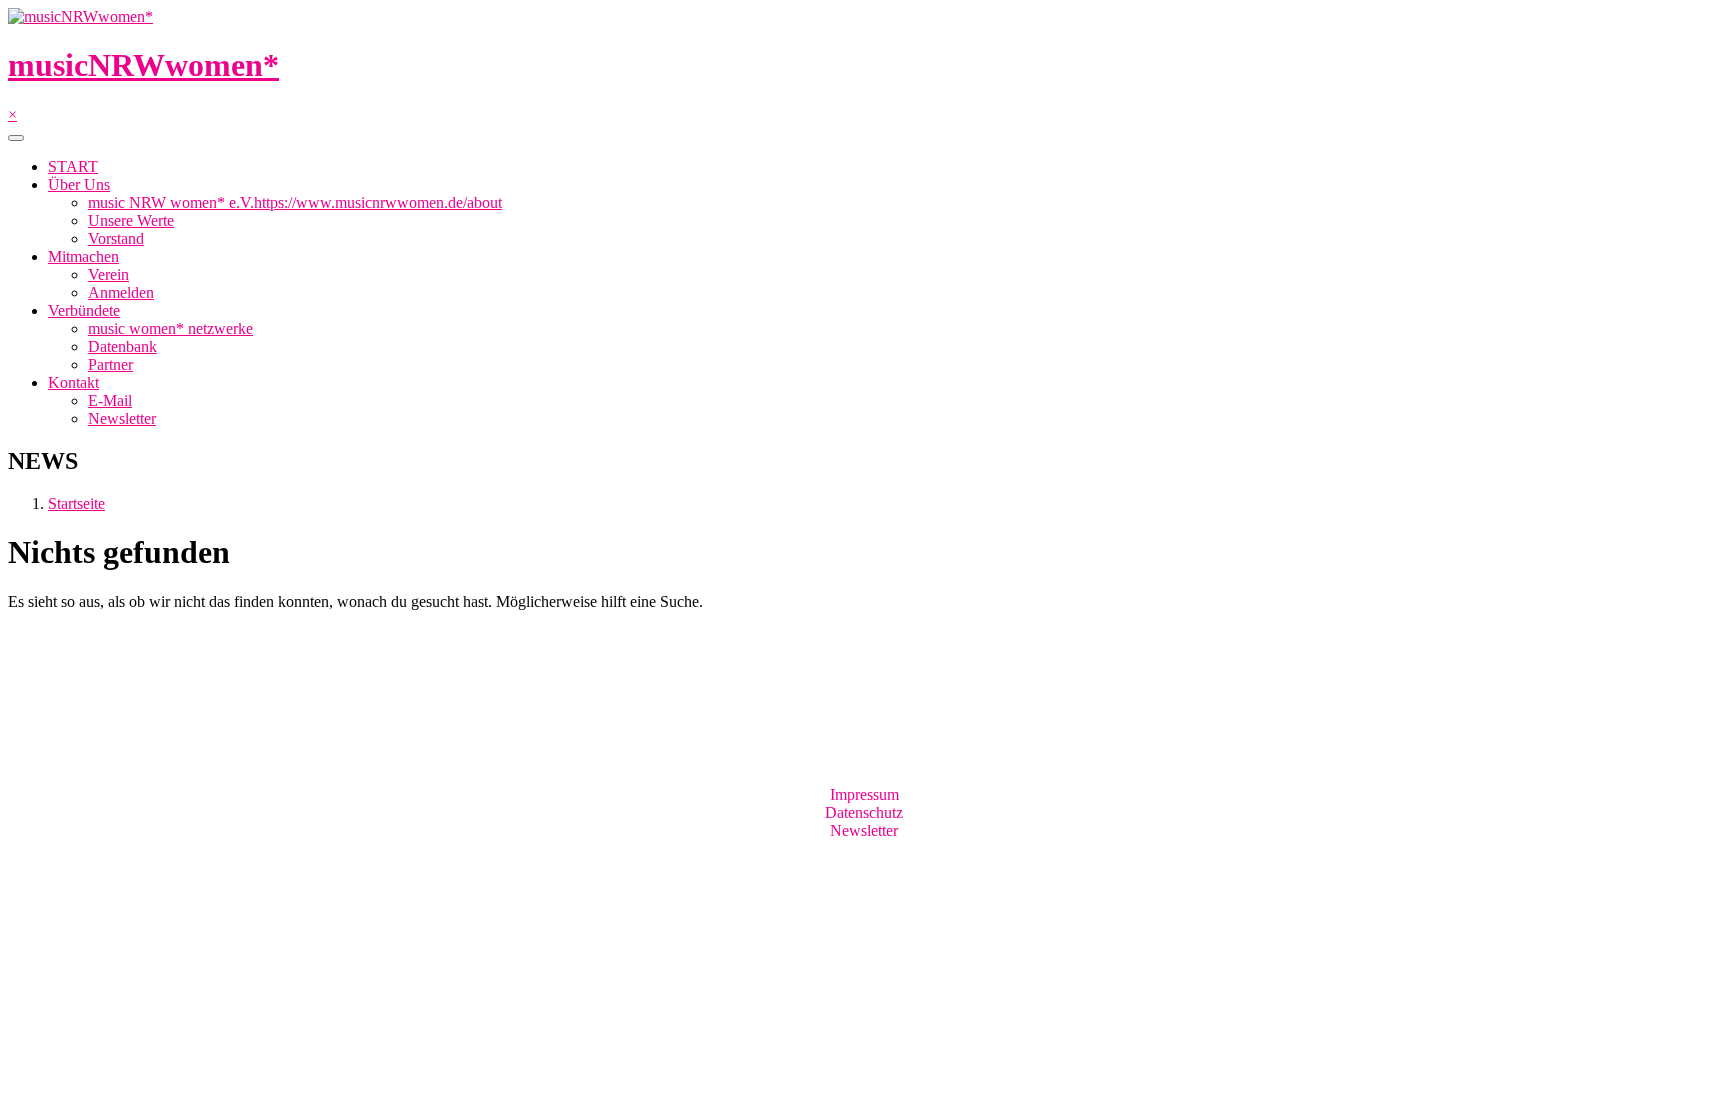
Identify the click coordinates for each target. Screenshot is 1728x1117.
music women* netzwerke (170, 328)
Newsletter (122, 418)
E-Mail (110, 400)
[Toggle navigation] (16, 138)
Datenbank (122, 346)
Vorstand (116, 238)
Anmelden (121, 292)
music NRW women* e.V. (295, 202)
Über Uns (79, 184)
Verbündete (84, 310)
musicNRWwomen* (143, 65)
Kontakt (73, 382)
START (73, 166)
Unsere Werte (131, 220)
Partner (110, 364)
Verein (108, 274)
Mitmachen (83, 256)
